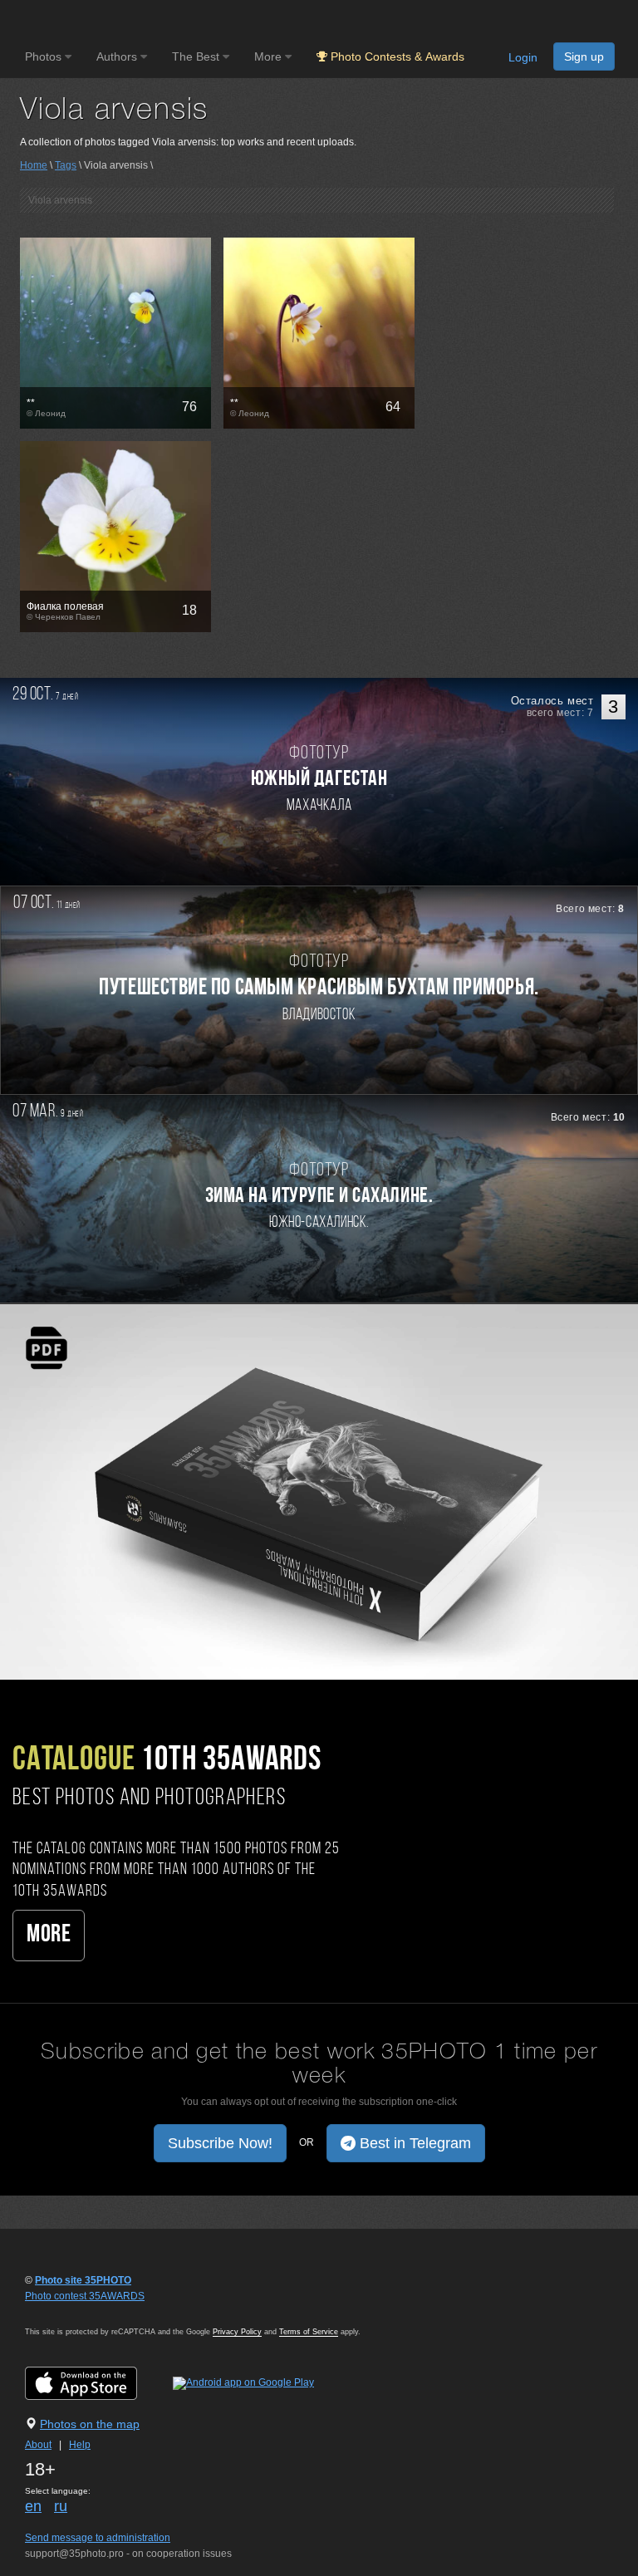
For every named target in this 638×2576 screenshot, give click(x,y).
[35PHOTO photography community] (90, 21)
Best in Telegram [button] (413, 2143)
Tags (66, 165)
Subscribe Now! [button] (220, 2143)
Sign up (584, 56)
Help (80, 2445)
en (33, 2506)
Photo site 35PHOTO (83, 2280)
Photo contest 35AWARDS (85, 2296)
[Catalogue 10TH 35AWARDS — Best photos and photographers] (319, 1491)
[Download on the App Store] (98, 2382)
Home (34, 165)
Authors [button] (118, 56)
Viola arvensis (60, 200)
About (38, 2445)
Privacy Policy (237, 2332)
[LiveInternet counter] (61, 2312)
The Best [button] (197, 56)
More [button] (270, 56)
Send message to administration (98, 2538)
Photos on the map (90, 2424)
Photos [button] (45, 56)
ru (61, 2506)
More (49, 1935)
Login (523, 57)
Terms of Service (309, 2332)
